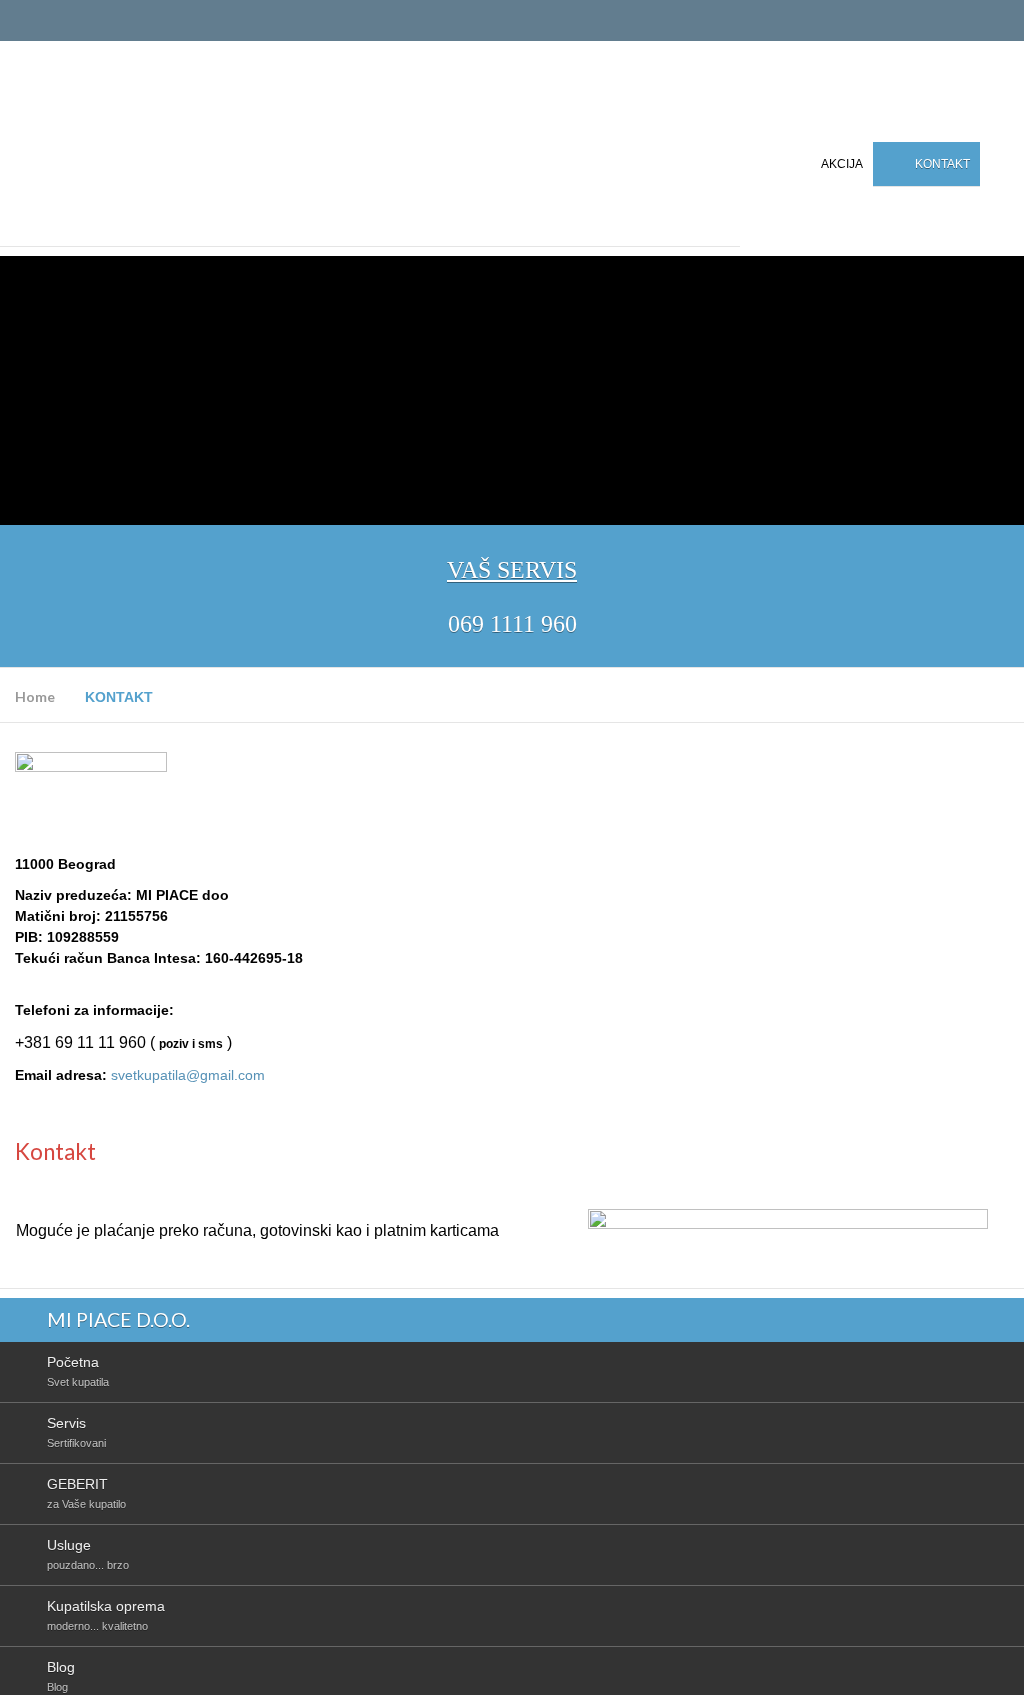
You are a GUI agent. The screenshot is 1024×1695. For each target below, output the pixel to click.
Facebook (1007, 163)
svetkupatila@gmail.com (188, 1075)
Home (35, 696)
